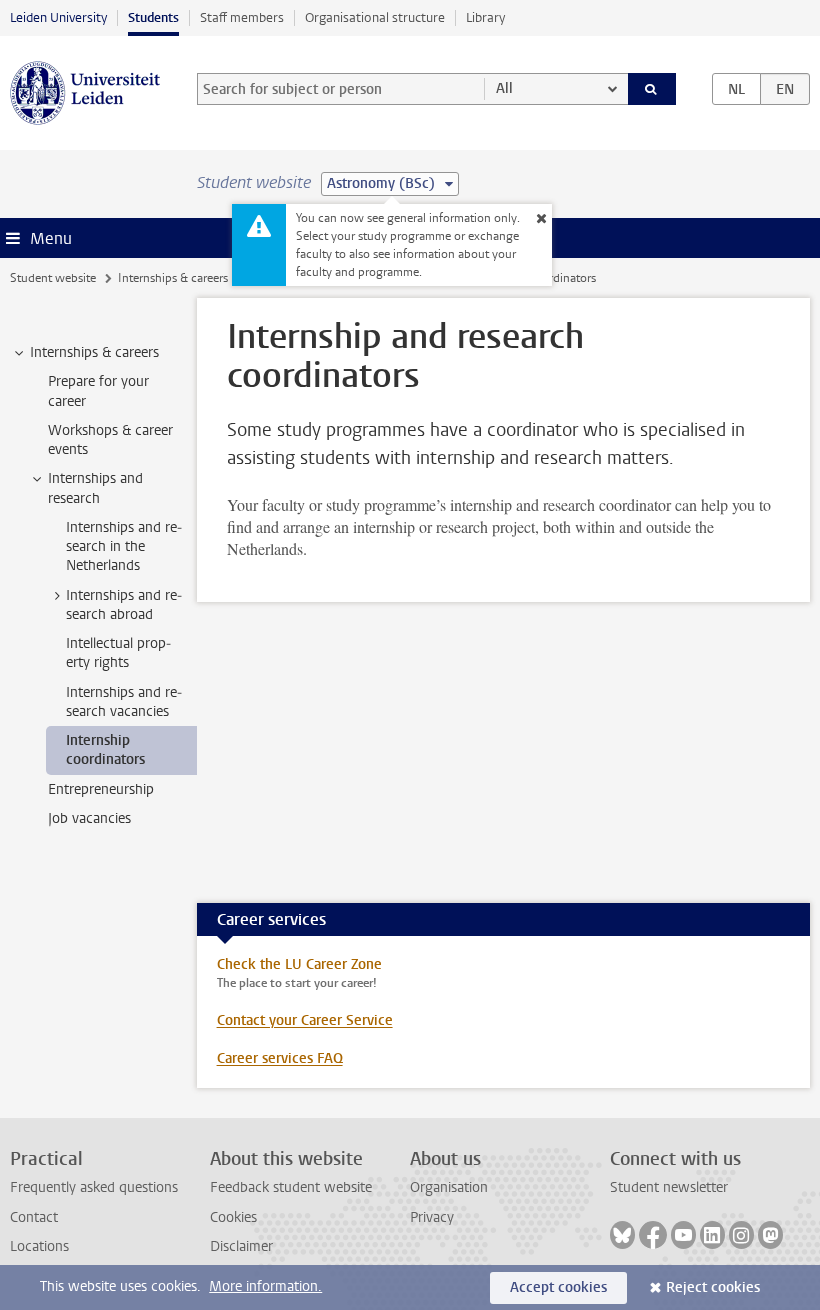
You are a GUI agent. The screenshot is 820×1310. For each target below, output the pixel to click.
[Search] (652, 89)
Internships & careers (173, 278)
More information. (265, 1286)
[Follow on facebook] (653, 1235)
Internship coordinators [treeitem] (105, 750)
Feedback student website (291, 1187)
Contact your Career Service (305, 1020)
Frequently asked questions (94, 1187)
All (504, 88)
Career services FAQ (280, 1058)
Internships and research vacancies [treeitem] (124, 702)
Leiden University (58, 17)
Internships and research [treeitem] (95, 488)
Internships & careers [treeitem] (94, 352)
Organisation (449, 1187)
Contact (34, 1217)
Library (485, 17)
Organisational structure (375, 17)
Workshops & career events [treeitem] (110, 440)
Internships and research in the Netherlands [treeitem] (124, 547)
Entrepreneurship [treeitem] (101, 789)
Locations (39, 1246)
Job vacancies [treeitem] (89, 818)
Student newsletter (669, 1187)
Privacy (432, 1217)
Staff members (242, 17)
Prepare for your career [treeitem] (98, 391)
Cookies (233, 1217)
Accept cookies (558, 1287)
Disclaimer (241, 1246)
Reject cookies (713, 1287)
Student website (53, 278)
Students (153, 17)
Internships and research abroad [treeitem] (124, 605)
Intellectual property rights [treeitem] (118, 653)
